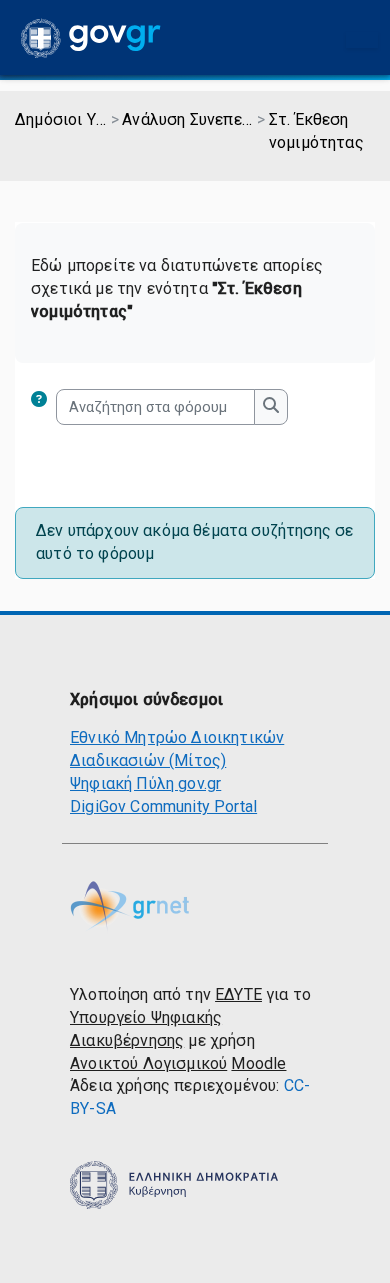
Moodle (258, 1063)
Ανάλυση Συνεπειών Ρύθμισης (188, 119)
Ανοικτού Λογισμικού (148, 1063)
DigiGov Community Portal (163, 806)
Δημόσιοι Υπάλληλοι (61, 119)
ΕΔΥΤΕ (238, 994)
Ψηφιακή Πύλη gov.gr (145, 783)
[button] (43, 407)
